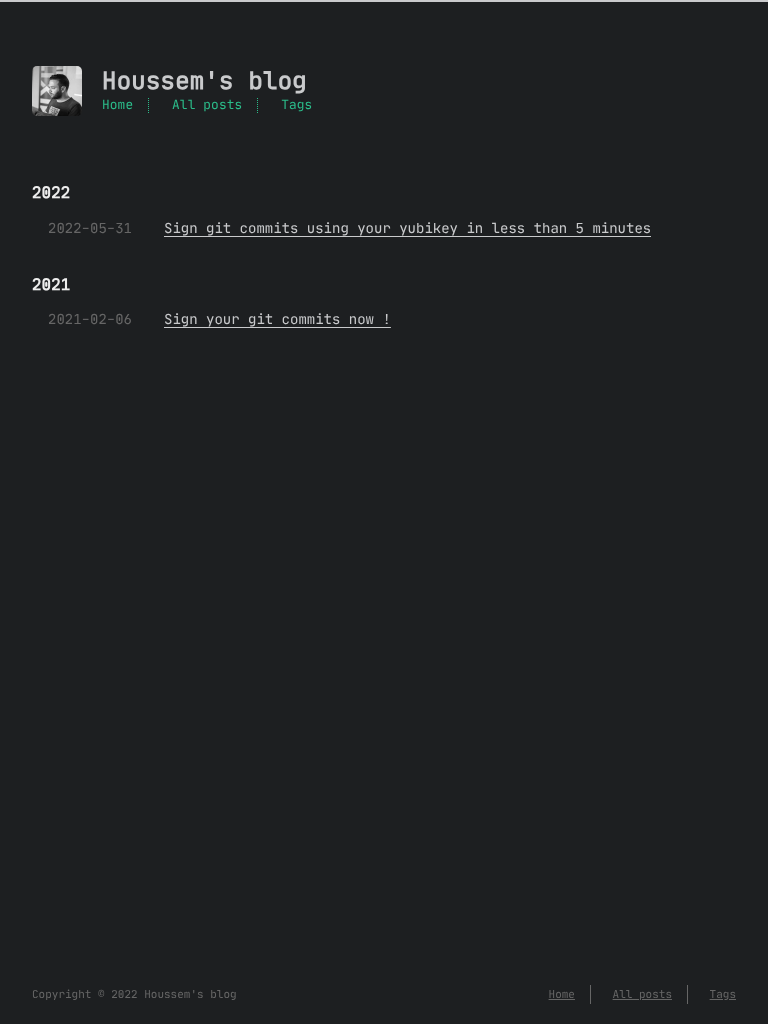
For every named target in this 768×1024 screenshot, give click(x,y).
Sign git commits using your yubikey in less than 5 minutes (407, 228)
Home (117, 105)
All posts (207, 105)
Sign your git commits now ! (277, 319)
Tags (296, 105)
